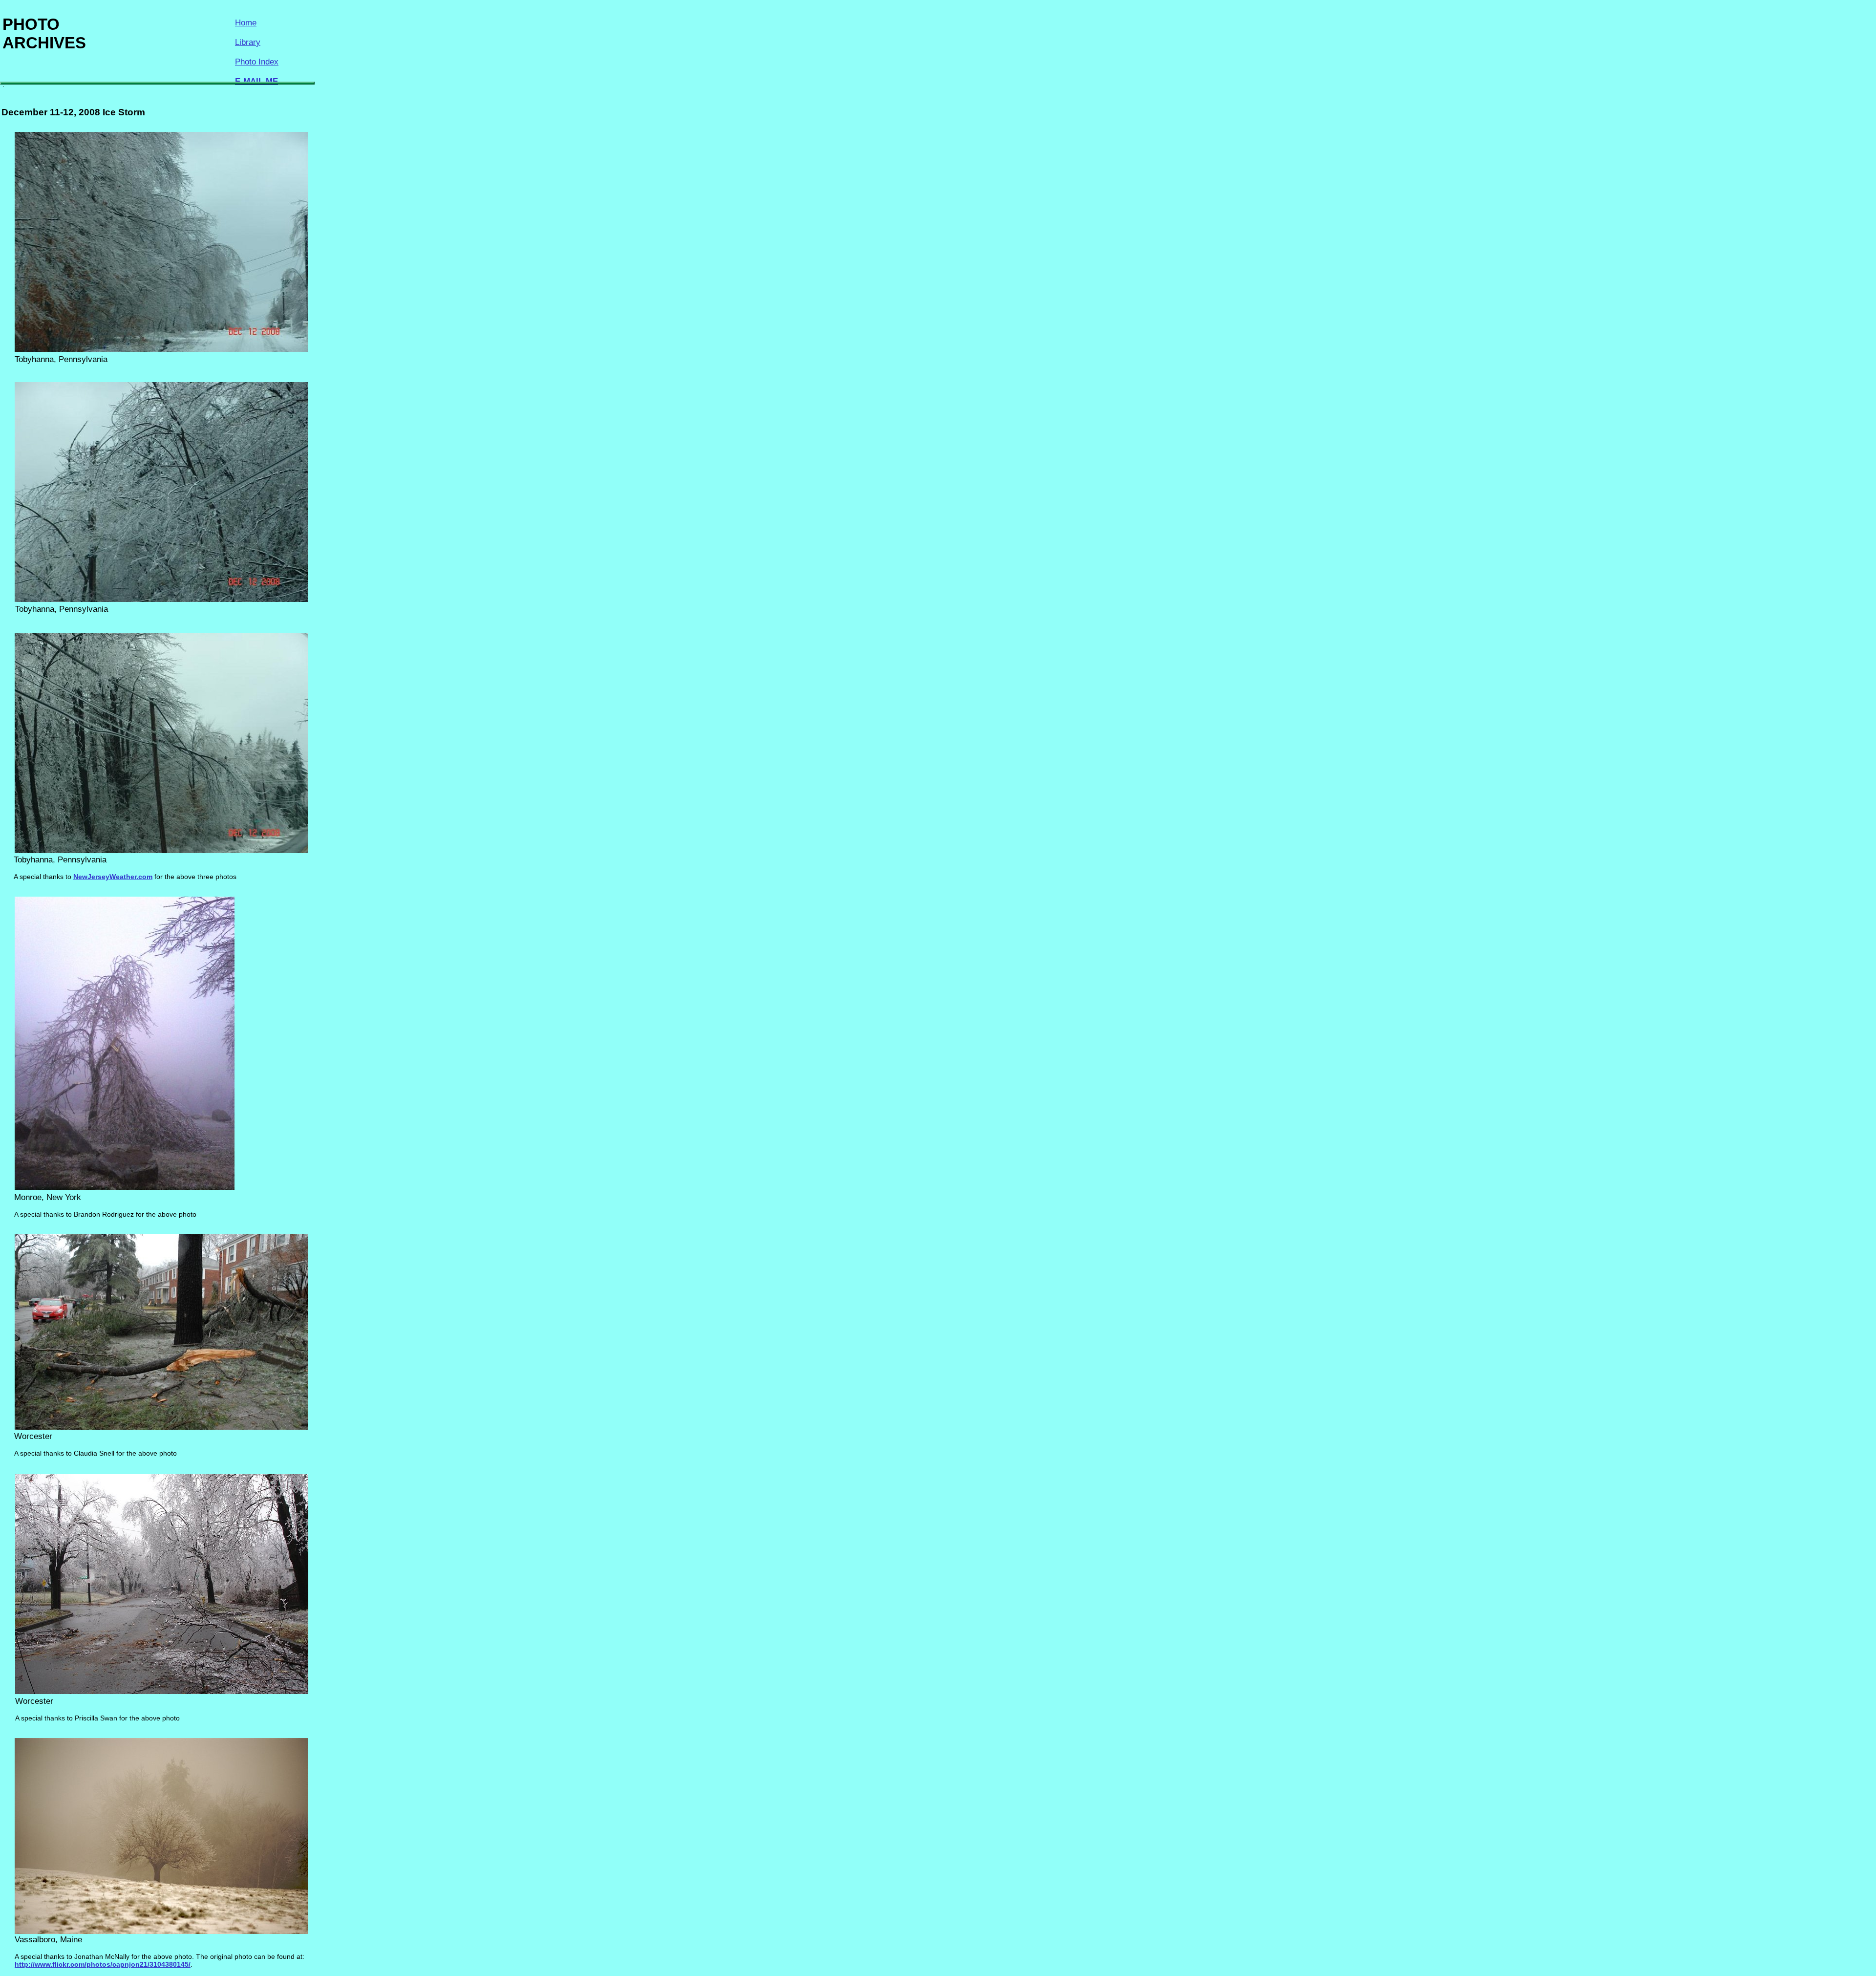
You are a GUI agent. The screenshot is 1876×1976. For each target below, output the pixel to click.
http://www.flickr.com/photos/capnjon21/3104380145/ (103, 1964)
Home (246, 23)
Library (248, 42)
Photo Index (257, 62)
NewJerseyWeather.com (113, 877)
